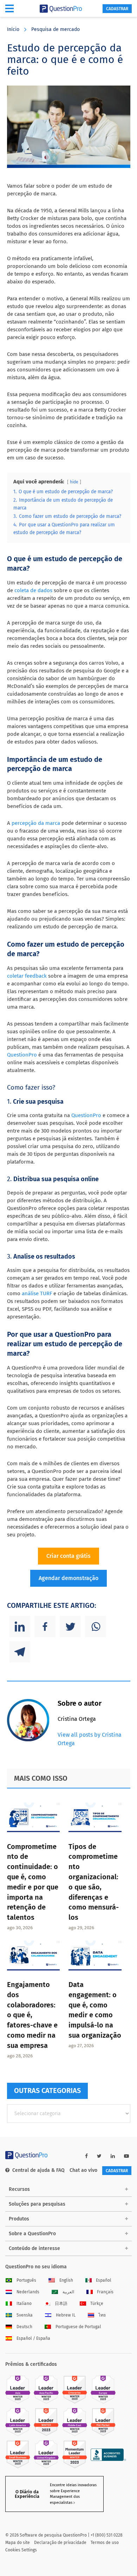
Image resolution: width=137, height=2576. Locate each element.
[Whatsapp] (96, 1627)
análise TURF (37, 1293)
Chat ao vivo (83, 2170)
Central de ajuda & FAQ (38, 2170)
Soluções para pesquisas (37, 2204)
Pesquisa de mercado (56, 29)
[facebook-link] (86, 2156)
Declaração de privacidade (60, 2543)
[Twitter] (70, 1627)
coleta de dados (33, 590)
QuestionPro (22, 1055)
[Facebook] (45, 1627)
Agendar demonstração (68, 1578)
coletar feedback (27, 976)
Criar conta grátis (68, 1556)
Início (13, 29)
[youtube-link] (126, 2156)
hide (74, 482)
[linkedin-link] (113, 2156)
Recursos (19, 2189)
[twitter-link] (99, 2156)
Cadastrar (117, 9)
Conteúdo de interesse (34, 2248)
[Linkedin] (20, 1627)
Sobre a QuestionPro (32, 2234)
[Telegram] (20, 1652)
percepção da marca (35, 823)
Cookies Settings (21, 2550)
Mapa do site (18, 2543)
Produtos (19, 2219)
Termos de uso (105, 2543)
